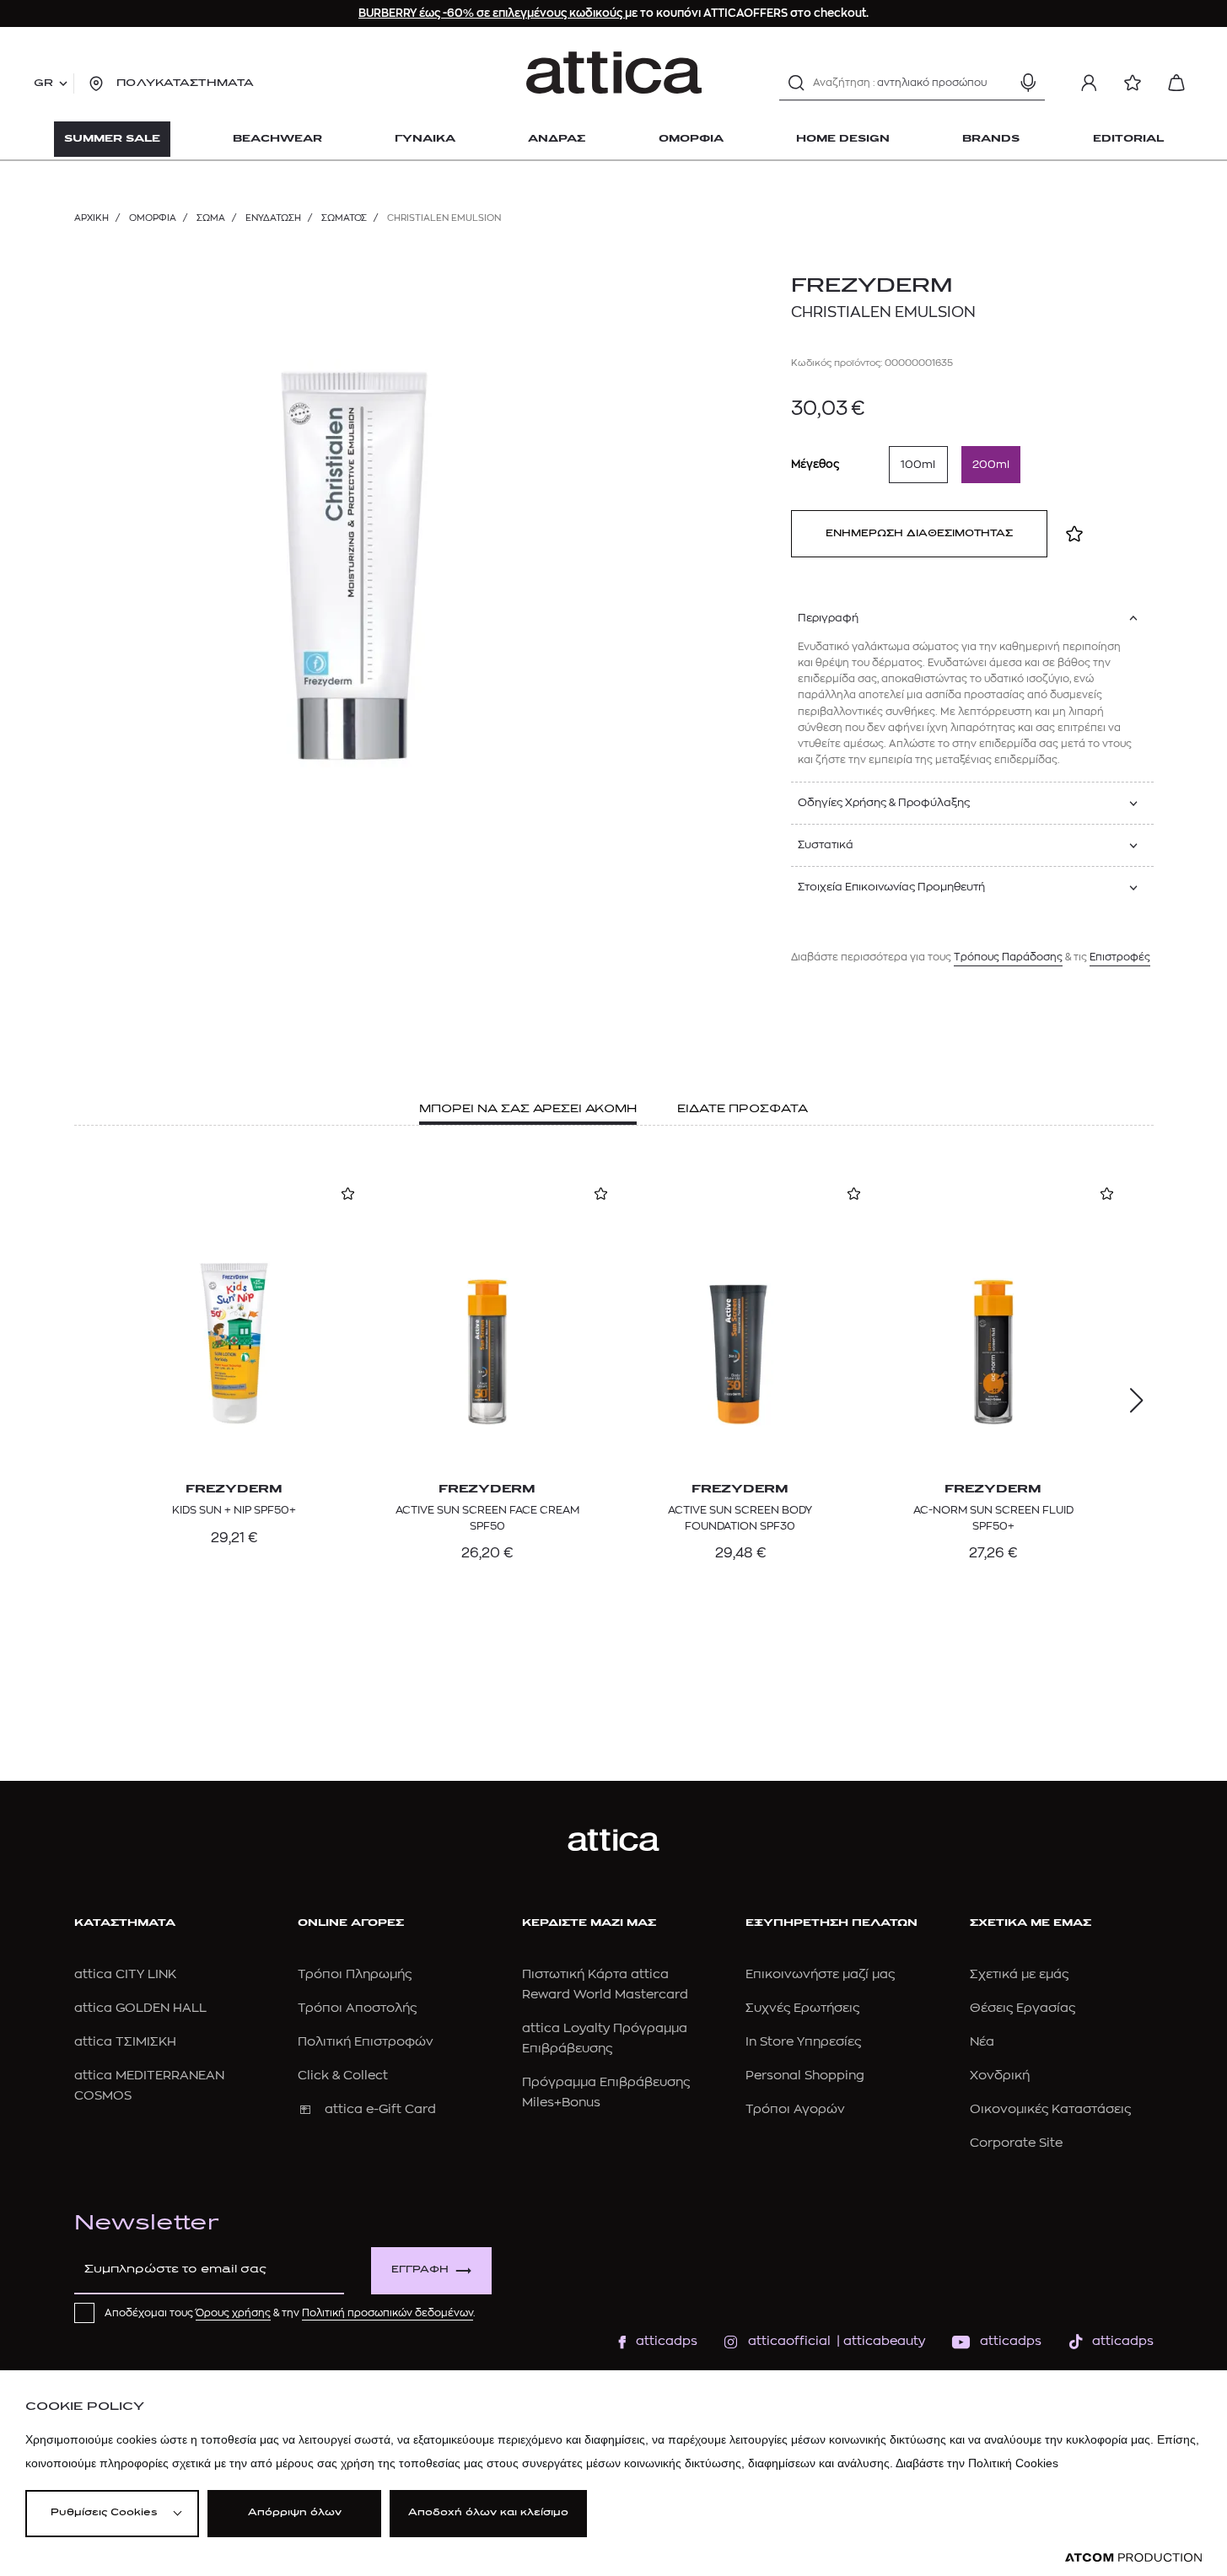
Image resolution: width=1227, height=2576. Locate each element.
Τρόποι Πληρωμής (355, 1974)
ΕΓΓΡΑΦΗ (420, 2270)
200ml (991, 464)
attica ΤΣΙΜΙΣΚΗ (125, 2042)
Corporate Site (1016, 2143)
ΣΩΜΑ (211, 218)
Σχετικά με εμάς (1019, 1974)
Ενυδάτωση (273, 218)
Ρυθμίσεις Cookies (104, 2513)
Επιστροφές (1120, 957)
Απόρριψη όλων (295, 2513)
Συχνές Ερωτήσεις (802, 2008)
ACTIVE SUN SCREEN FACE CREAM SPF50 (487, 1517)
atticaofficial (789, 2341)
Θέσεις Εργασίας (1022, 2008)
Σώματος (344, 218)
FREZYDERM (872, 287)
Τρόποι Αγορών (795, 2109)
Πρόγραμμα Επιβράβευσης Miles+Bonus (606, 2092)
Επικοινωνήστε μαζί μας (820, 1974)
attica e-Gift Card (380, 2109)
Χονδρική (1000, 2076)
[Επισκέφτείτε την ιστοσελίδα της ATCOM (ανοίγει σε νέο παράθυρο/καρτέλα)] (1133, 2558)
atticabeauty (879, 2341)
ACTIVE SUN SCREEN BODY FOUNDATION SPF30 (740, 1517)
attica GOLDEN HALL (140, 2008)
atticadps (667, 2341)
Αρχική (91, 218)
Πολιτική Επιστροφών (366, 2042)
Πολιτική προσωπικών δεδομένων (387, 2313)
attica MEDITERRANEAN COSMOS (149, 2086)
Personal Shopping (805, 2076)
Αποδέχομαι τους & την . (290, 2313)
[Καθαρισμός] (998, 83)
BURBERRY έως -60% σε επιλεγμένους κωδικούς (492, 13)
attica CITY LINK (125, 1974)
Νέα (982, 2042)
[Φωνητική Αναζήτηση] (1028, 83)
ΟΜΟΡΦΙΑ (153, 218)
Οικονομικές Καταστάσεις (1050, 2109)
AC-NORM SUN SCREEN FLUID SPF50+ (993, 1517)
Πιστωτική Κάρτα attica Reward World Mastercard (605, 1984)
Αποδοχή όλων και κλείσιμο (488, 2513)
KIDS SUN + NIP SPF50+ (234, 1510)
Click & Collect (343, 2076)
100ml (918, 464)
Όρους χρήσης (233, 2313)
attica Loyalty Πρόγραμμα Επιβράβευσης (605, 2038)
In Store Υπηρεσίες (803, 2042)
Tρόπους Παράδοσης (1008, 957)
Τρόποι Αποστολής (357, 2008)
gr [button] (43, 83)
